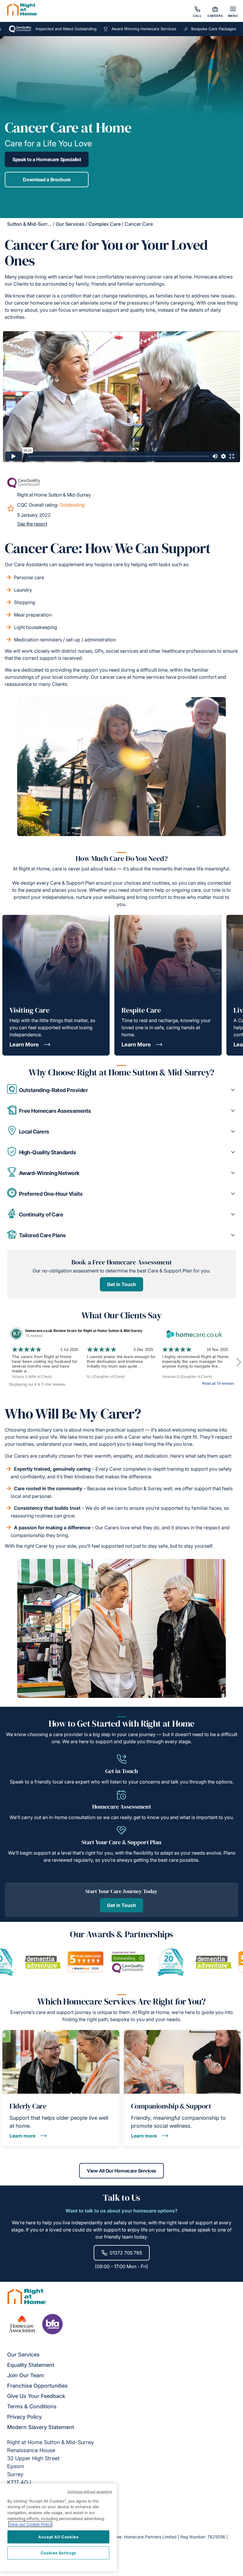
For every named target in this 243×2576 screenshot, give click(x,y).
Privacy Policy (24, 2417)
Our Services (70, 224)
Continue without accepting (90, 2492)
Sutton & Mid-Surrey (30, 224)
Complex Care (105, 224)
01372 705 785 (126, 2253)
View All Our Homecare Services (121, 2171)
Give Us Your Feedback (36, 2396)
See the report (32, 524)
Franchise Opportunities (37, 2386)
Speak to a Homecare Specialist (47, 159)
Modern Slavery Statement (41, 2427)
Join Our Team (25, 2375)
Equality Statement (31, 2365)
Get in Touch (121, 1284)
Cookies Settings (59, 2553)
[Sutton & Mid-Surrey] (23, 10)
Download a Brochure (47, 180)
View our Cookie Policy (30, 2524)
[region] (58, 2527)
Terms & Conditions (32, 2406)
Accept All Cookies (58, 2537)
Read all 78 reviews (218, 1384)
